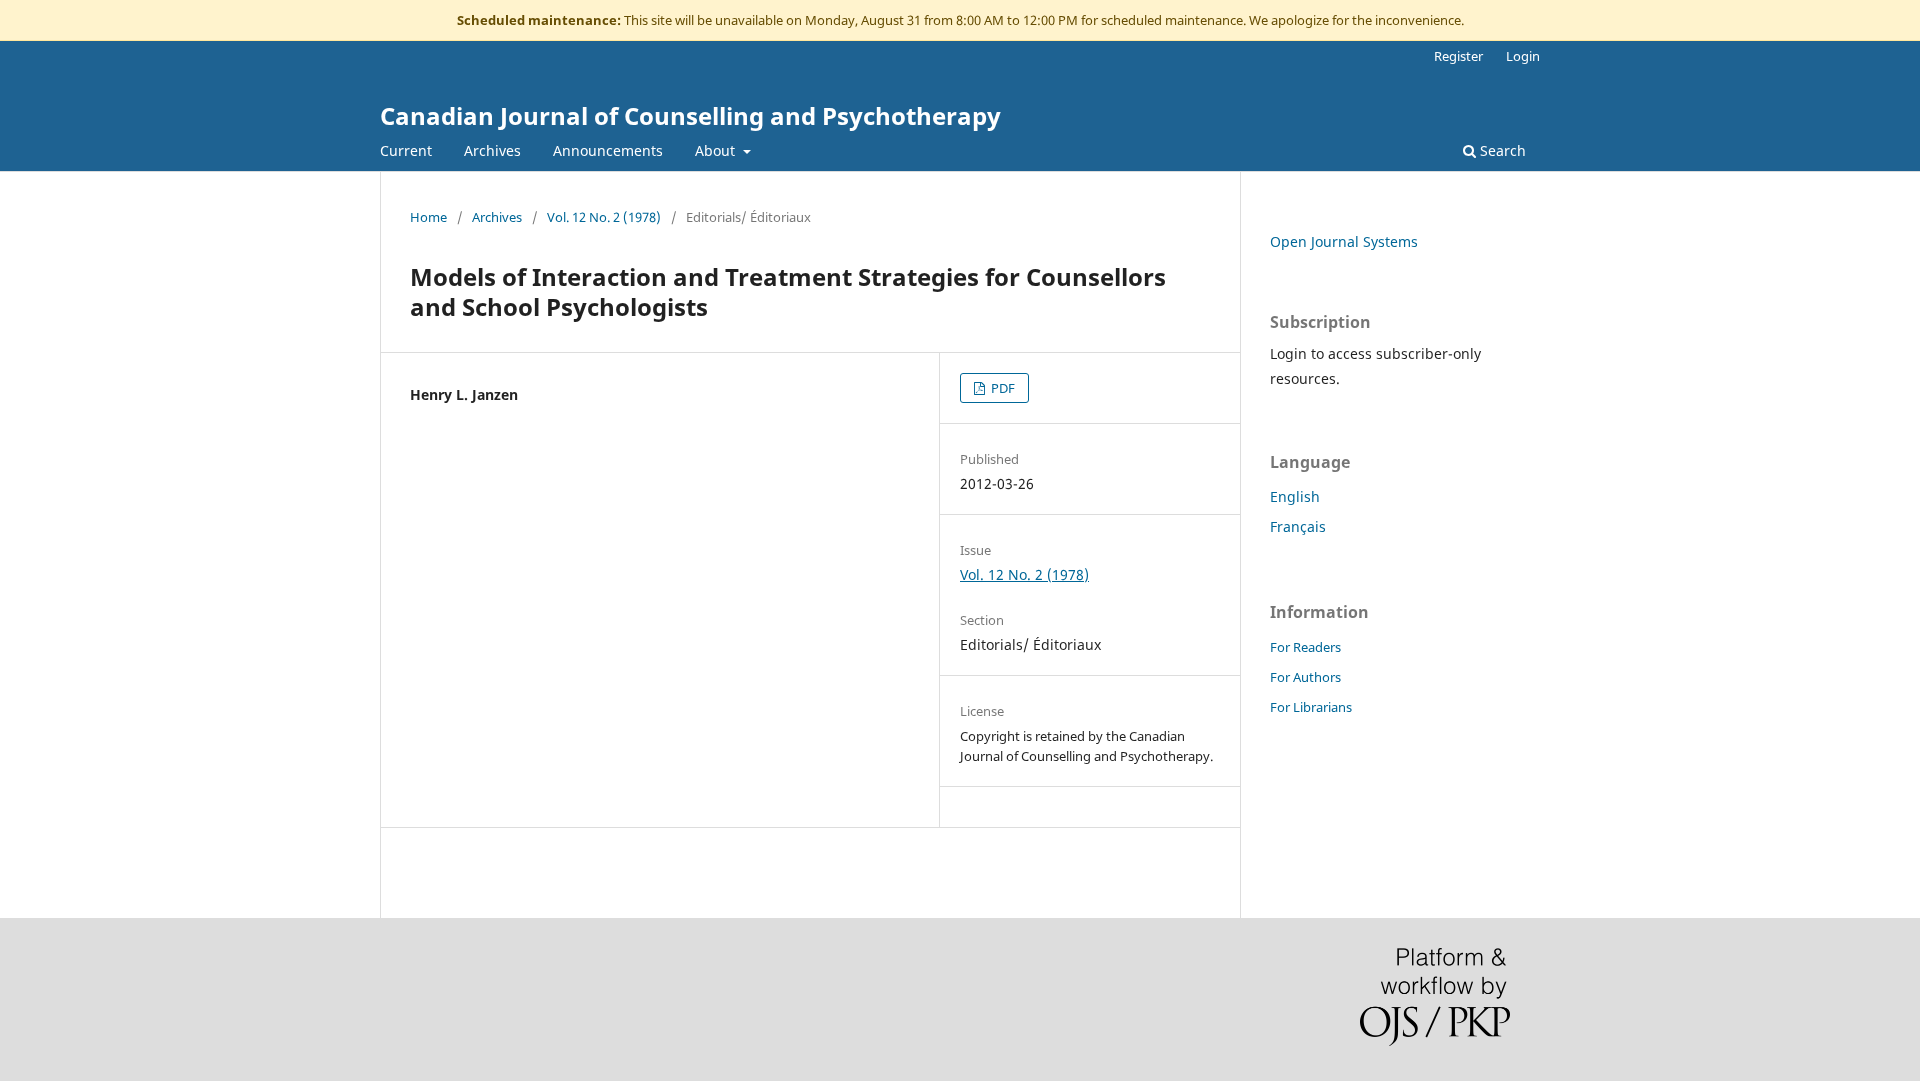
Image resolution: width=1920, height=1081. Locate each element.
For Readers (1305, 647)
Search (1501, 150)
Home (428, 217)
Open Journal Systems (1344, 241)
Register (1458, 56)
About (717, 150)
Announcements (608, 150)
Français (1298, 526)
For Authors (1305, 677)
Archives (492, 150)
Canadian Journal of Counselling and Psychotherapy (690, 115)
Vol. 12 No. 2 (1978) (604, 217)
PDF (1001, 388)
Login (1523, 56)
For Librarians (1311, 707)
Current (406, 150)
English (1295, 496)
